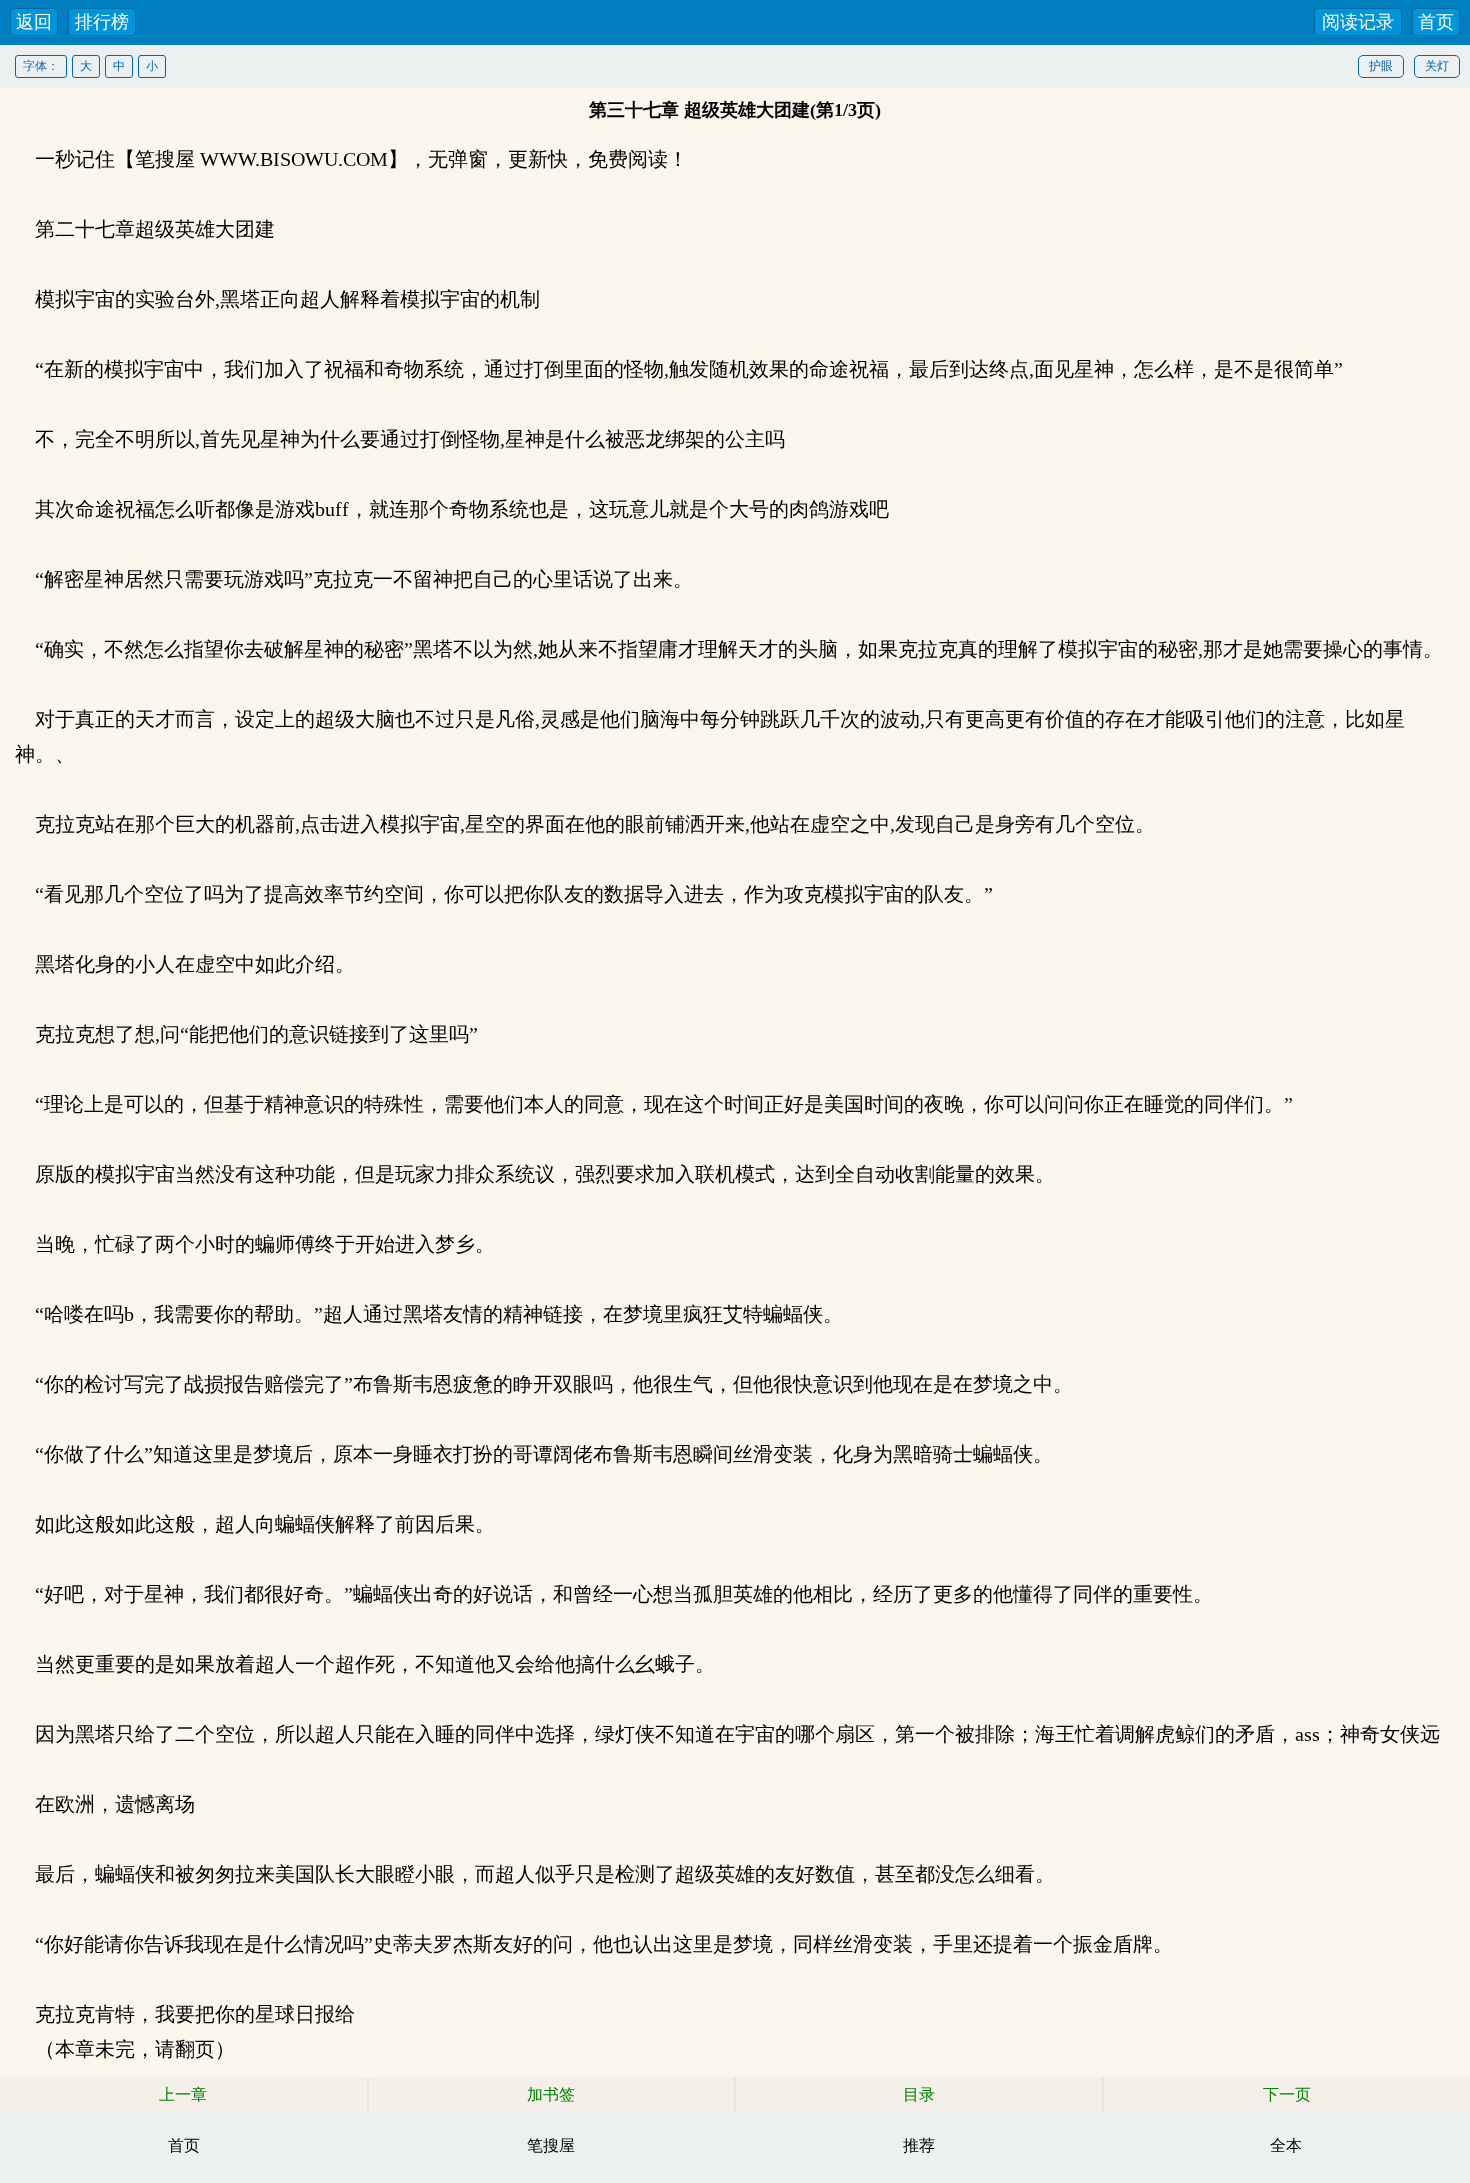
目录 (919, 2094)
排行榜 (102, 22)
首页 (1436, 22)
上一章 (183, 2094)
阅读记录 (1358, 22)
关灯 (1437, 66)
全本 (1286, 2145)
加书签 (551, 2094)
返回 (34, 22)
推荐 (919, 2145)
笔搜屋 (551, 2145)
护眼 (1381, 66)
